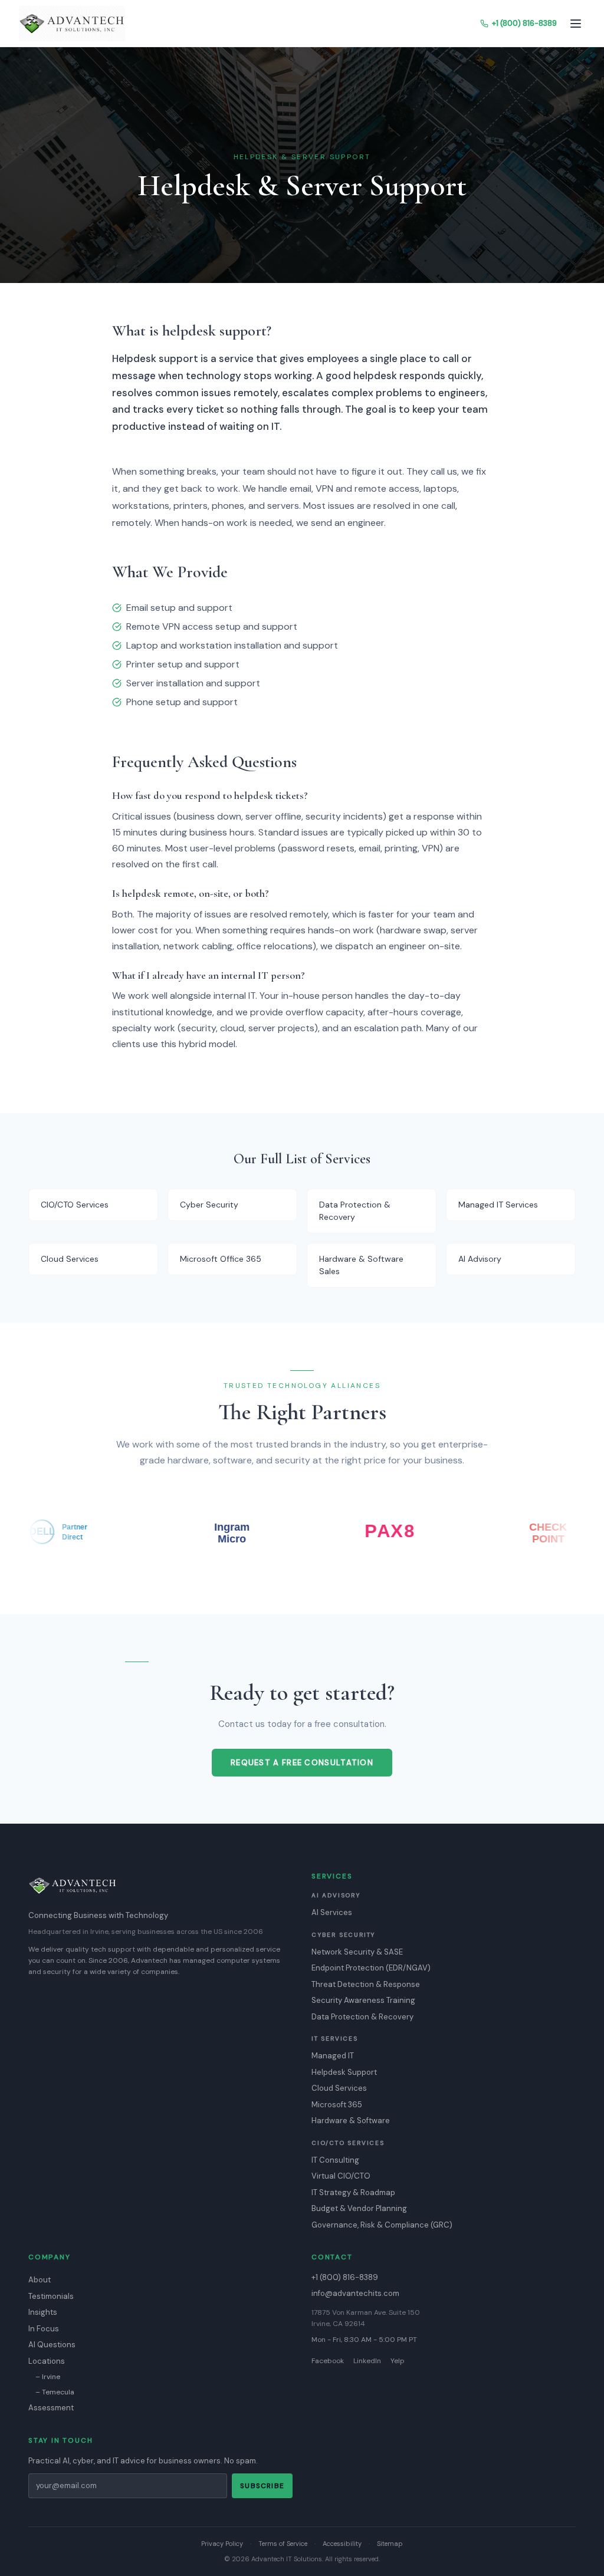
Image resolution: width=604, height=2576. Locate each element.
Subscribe (262, 2486)
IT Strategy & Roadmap (353, 2192)
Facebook (328, 2361)
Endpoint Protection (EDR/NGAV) (371, 1968)
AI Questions (52, 2345)
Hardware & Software (351, 2121)
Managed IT (333, 2056)
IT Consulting (335, 2160)
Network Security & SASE (357, 1952)
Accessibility (342, 2544)
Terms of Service (283, 2544)
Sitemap (390, 2544)
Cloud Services (339, 2088)
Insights (43, 2312)
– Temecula (55, 2392)
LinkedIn (367, 2361)
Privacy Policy (222, 2544)
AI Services (332, 1912)
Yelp (398, 2361)
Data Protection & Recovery (362, 2017)
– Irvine (48, 2377)
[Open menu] (576, 24)
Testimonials (51, 2296)
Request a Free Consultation (302, 1763)
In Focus (44, 2329)
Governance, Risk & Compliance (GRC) (382, 2225)
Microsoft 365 (337, 2105)
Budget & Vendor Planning (359, 2208)
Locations (47, 2361)
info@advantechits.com (355, 2293)
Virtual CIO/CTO (341, 2176)
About (40, 2280)
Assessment (51, 2408)
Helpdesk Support (344, 2072)
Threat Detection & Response (366, 1984)
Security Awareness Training (363, 2000)
